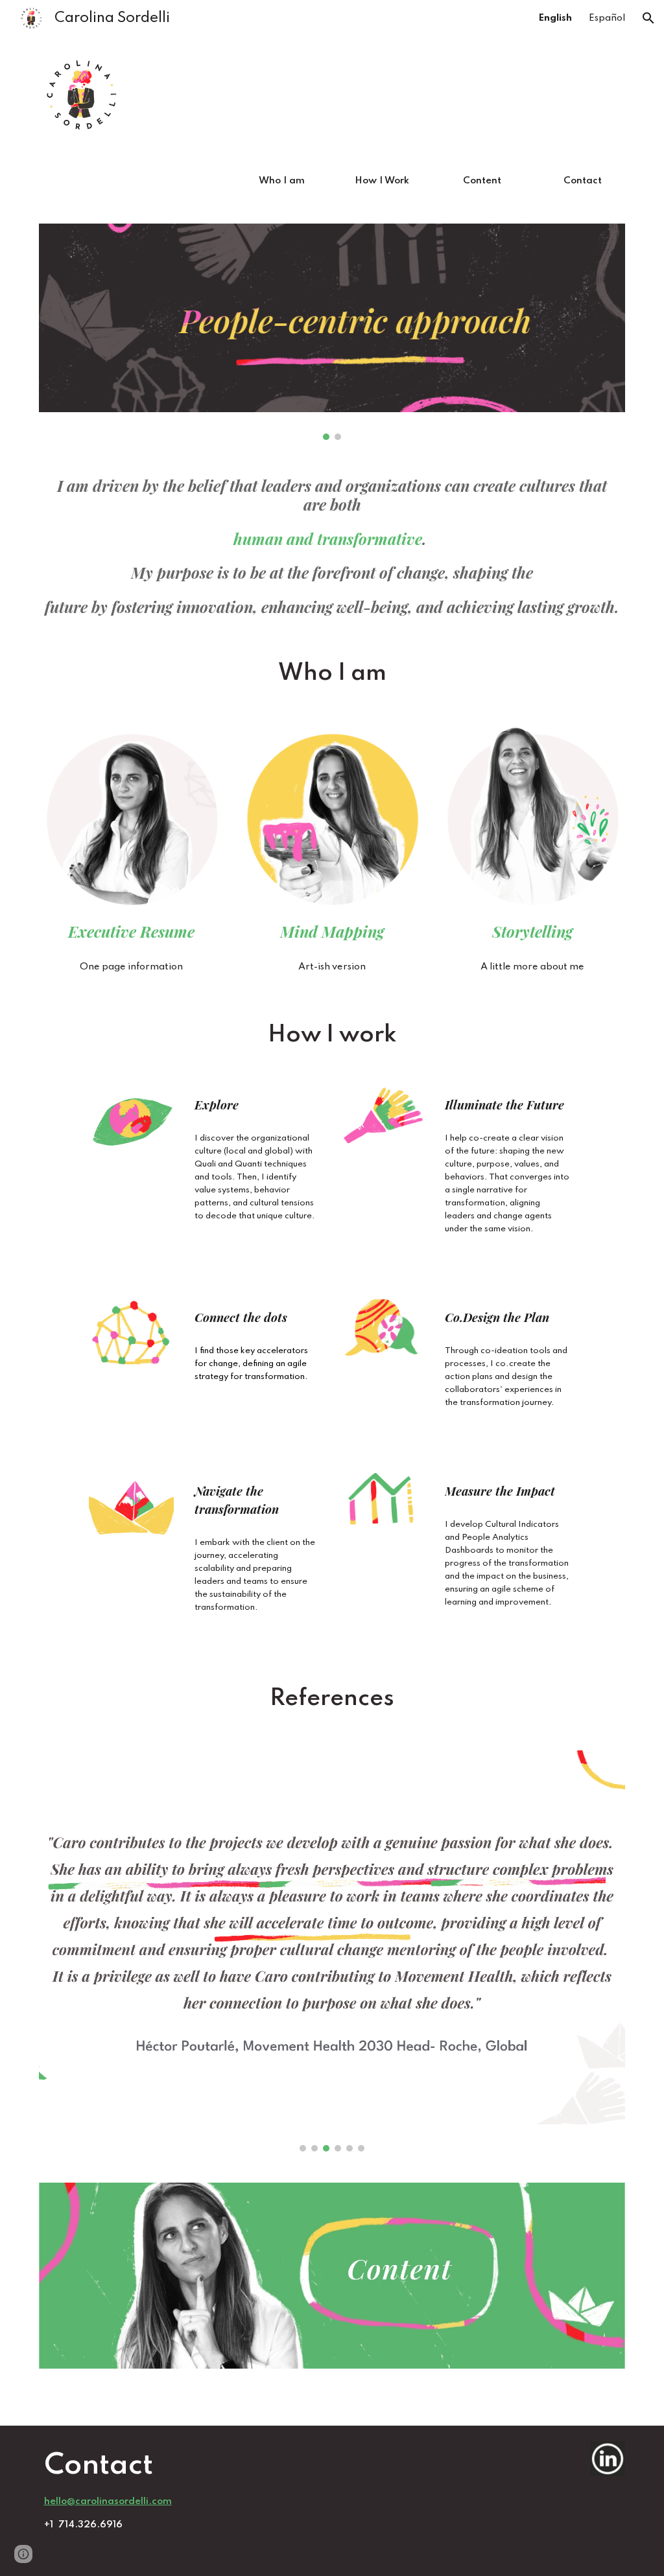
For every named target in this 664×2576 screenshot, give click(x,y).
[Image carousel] (332, 332)
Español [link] (607, 18)
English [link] (555, 18)
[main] (332, 546)
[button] (648, 18)
